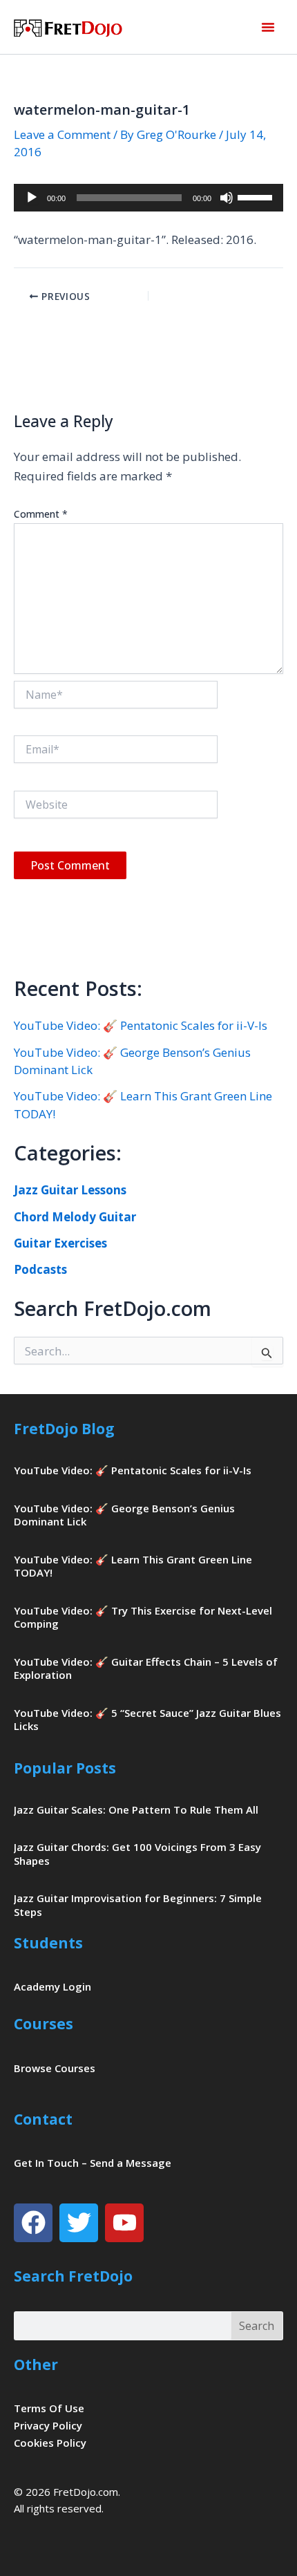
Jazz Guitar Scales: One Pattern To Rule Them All (136, 1809)
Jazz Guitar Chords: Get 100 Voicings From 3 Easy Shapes (137, 1854)
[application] (148, 198)
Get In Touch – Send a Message (93, 2163)
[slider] (257, 196)
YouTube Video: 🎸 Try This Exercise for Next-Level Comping (143, 1617)
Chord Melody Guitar (75, 1217)
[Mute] (227, 198)
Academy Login (52, 1986)
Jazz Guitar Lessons (70, 1190)
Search (257, 2326)
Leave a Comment (62, 134)
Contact (43, 2119)
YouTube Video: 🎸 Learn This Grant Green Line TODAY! (133, 1566)
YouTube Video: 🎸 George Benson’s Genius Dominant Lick (124, 1515)
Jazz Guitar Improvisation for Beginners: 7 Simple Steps (138, 1905)
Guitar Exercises (60, 1243)
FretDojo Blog (64, 1429)
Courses (44, 2024)
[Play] (32, 198)
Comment (41, 514)
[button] (268, 27)
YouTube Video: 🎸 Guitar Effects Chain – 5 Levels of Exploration (146, 1668)
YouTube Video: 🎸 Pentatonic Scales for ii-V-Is (141, 1025)
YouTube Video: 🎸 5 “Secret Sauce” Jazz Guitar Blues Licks (147, 1720)
